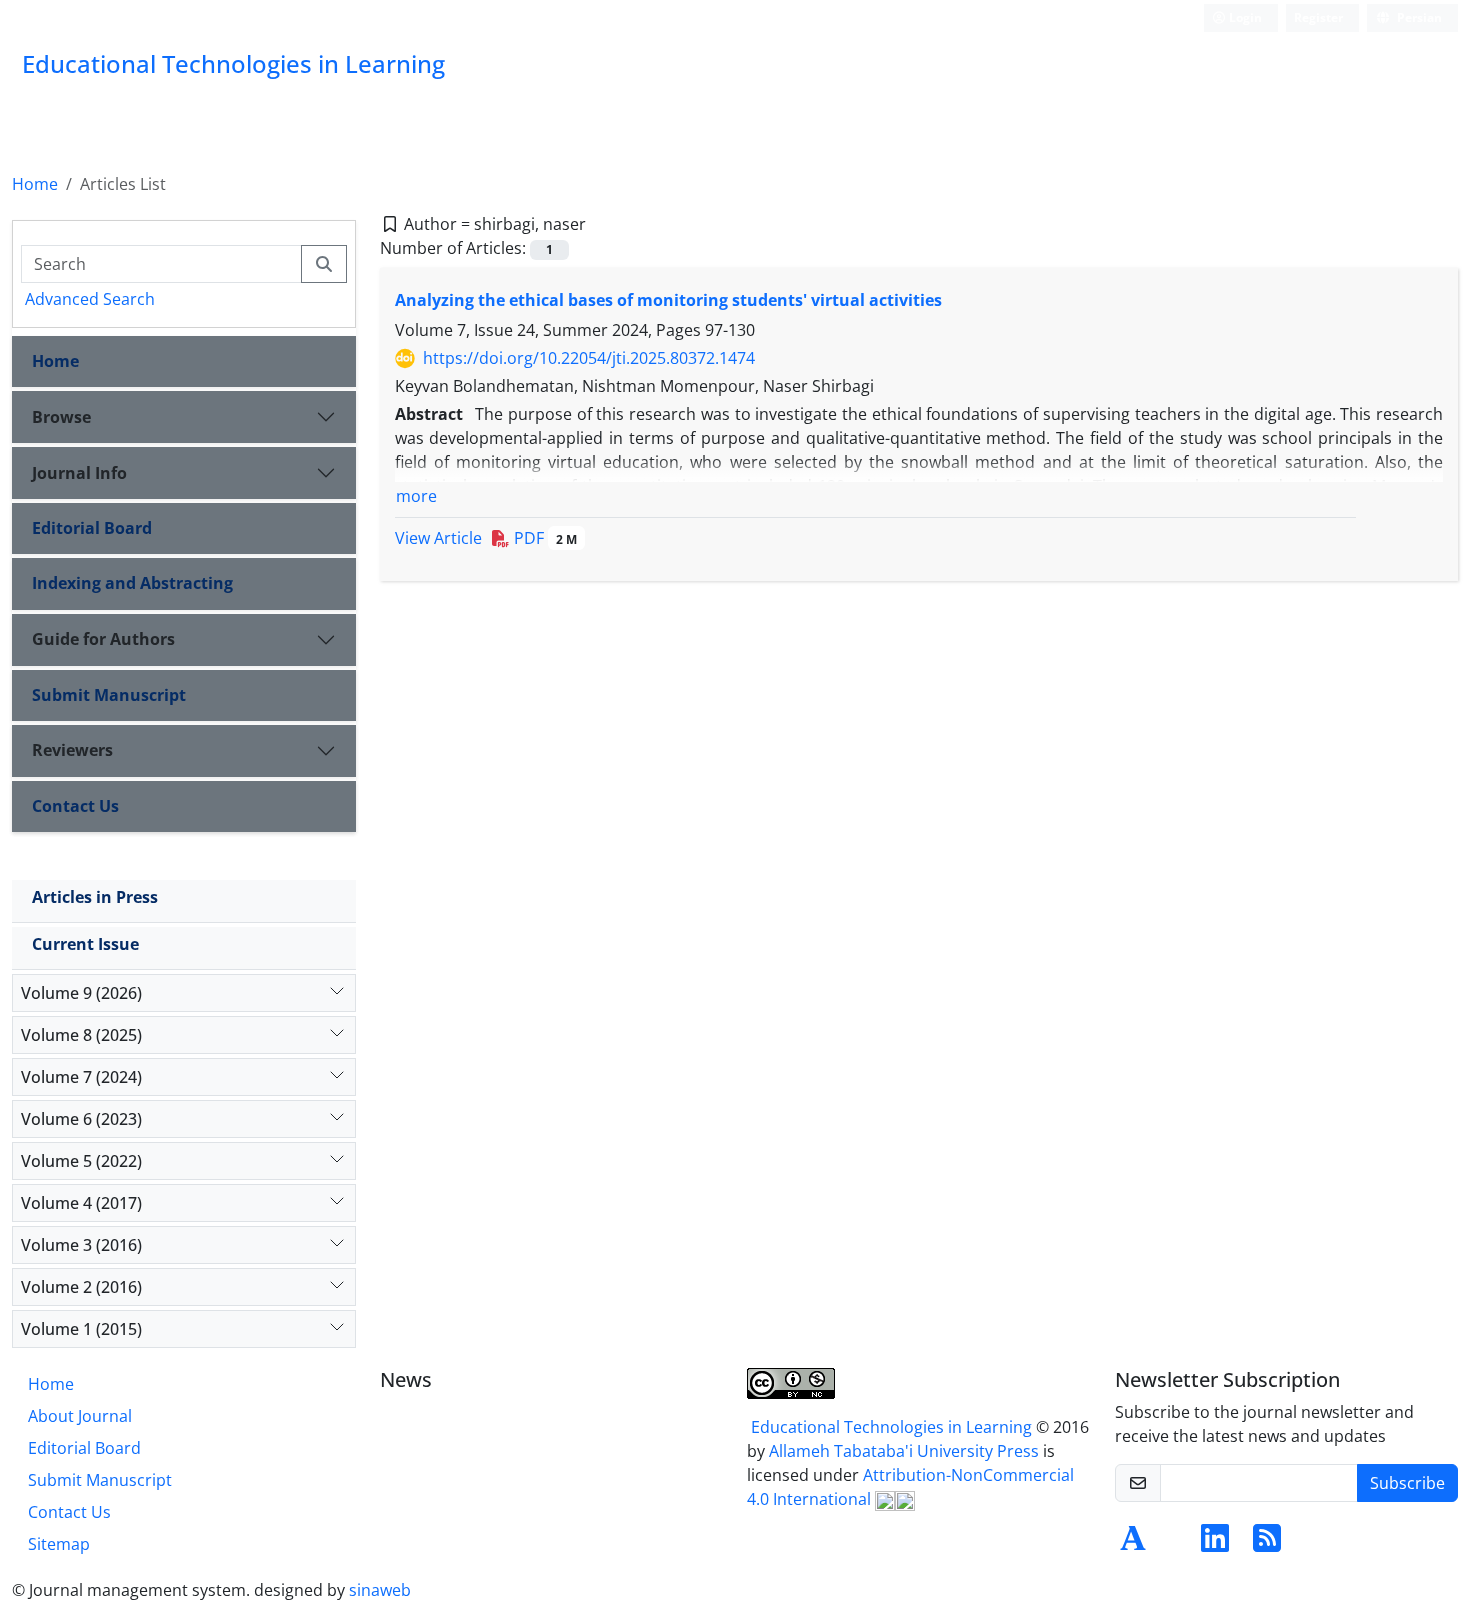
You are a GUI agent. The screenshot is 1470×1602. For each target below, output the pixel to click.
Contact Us (75, 806)
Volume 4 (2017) (81, 1203)
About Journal (80, 1416)
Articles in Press (95, 897)
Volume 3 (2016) (81, 1245)
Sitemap (59, 1544)
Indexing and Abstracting (132, 583)
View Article (438, 538)
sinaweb (380, 1590)
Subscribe (1407, 1483)
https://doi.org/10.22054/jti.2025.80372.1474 (589, 358)
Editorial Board (92, 528)
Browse (61, 417)
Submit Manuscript (109, 695)
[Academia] (1133, 1544)
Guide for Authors (103, 639)
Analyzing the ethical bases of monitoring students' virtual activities (668, 300)
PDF (543, 538)
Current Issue (85, 944)
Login (1244, 17)
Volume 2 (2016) (81, 1287)
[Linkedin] (1215, 1544)
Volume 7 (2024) (81, 1077)
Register (1318, 17)
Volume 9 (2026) (81, 993)
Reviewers (72, 750)
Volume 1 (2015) (81, 1329)
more (416, 496)
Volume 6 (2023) (81, 1119)
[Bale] (1171, 1544)
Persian (1418, 17)
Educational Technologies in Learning (891, 1427)
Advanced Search (90, 299)
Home (35, 184)
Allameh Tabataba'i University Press (906, 1451)
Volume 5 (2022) (81, 1161)
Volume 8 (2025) (81, 1035)
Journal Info (79, 473)
